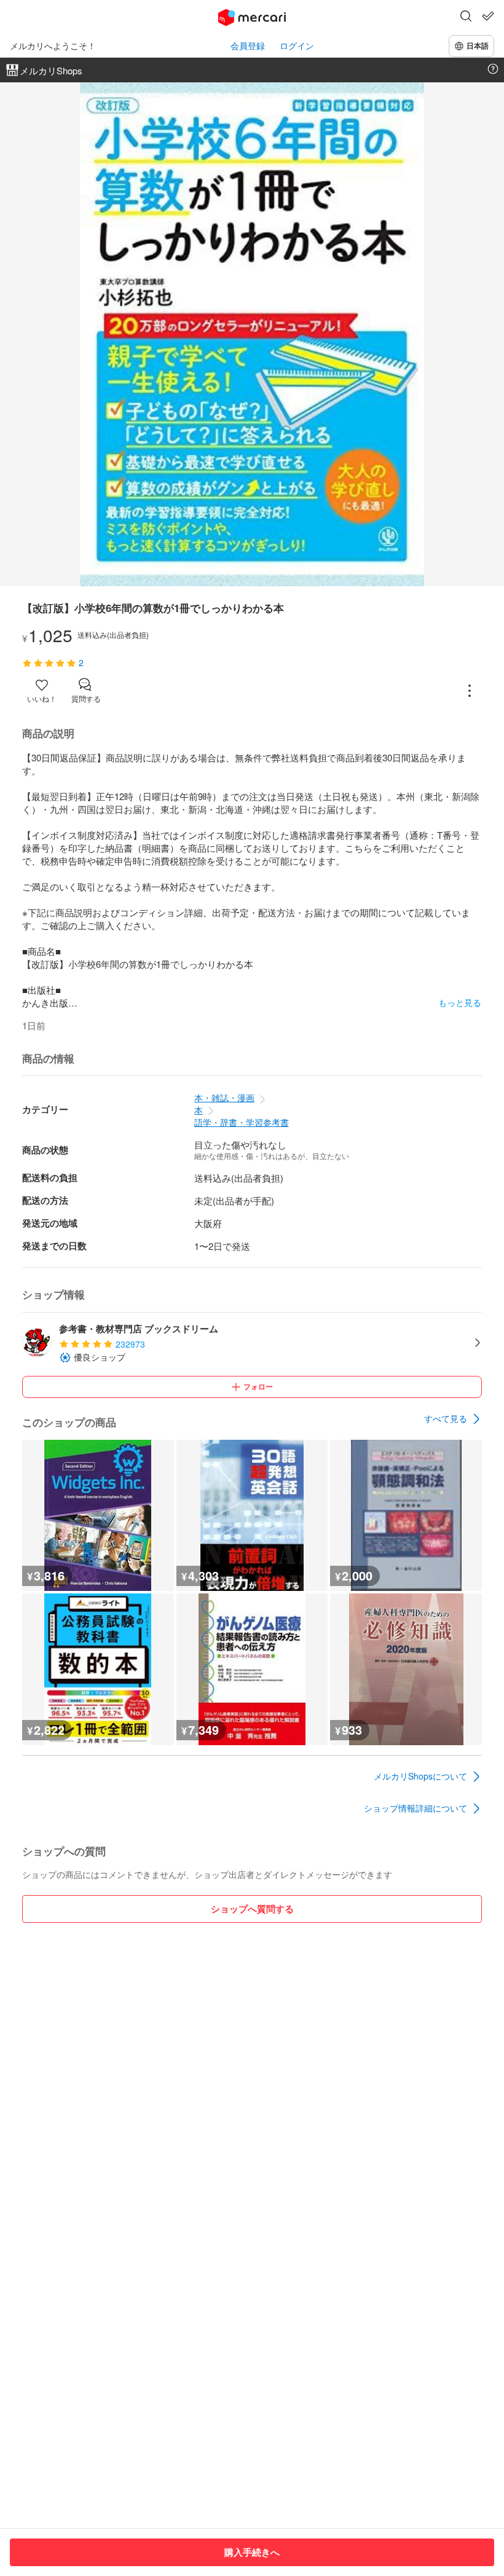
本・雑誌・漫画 (224, 1098)
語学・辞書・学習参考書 (242, 1122)
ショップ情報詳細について (415, 1808)
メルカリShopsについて (420, 1776)
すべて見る (446, 1418)
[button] (466, 17)
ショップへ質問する (252, 1909)
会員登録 (248, 46)
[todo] (488, 16)
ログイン (297, 46)
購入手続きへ (252, 2552)
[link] (453, 1419)
